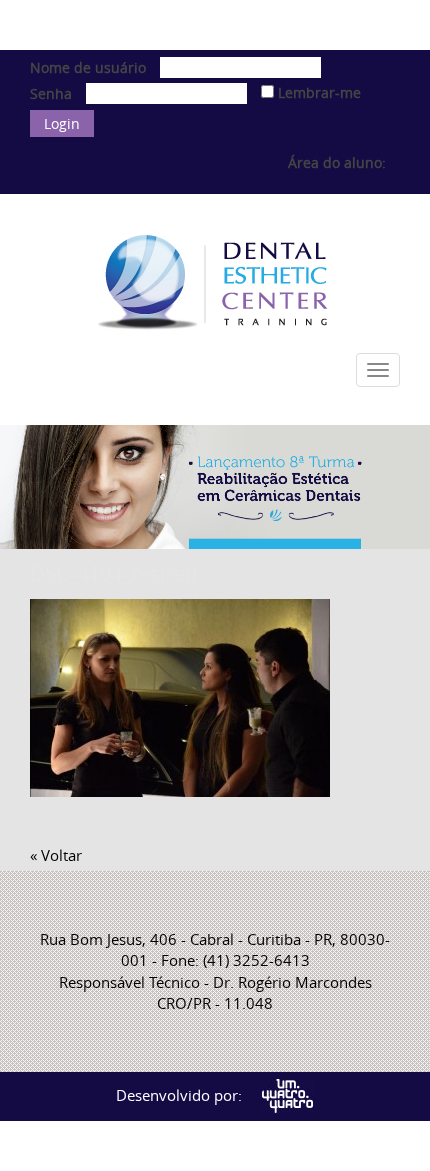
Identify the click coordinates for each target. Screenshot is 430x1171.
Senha (51, 93)
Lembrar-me (317, 92)
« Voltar (56, 855)
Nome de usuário (88, 67)
